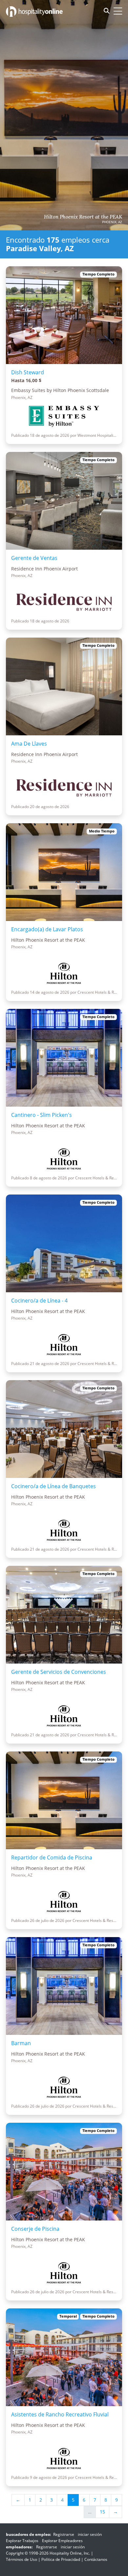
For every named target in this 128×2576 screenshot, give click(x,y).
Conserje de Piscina (35, 2229)
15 (102, 2512)
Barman (21, 2043)
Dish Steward (28, 372)
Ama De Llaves (29, 744)
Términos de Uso (21, 2559)
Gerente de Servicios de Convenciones (59, 1672)
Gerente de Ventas (34, 558)
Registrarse (64, 2534)
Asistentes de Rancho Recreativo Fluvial (60, 2414)
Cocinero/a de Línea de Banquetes (53, 1486)
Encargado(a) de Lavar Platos (47, 929)
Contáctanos (96, 2559)
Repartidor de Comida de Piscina (52, 1857)
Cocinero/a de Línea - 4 (39, 1301)
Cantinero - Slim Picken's (42, 1115)
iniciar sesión (90, 2534)
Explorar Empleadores (62, 2541)
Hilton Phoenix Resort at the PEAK (83, 217)
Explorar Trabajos (22, 2541)
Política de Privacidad (61, 2559)
